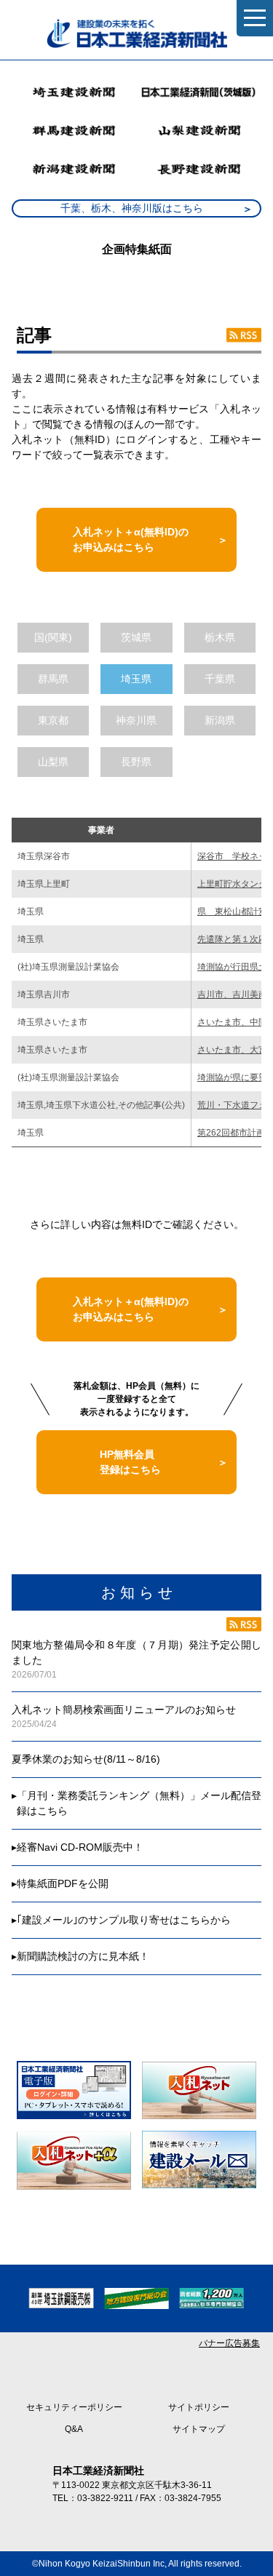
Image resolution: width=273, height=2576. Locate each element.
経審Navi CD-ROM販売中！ (80, 1847)
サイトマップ (199, 2429)
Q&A (74, 2429)
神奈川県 (136, 720)
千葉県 (220, 679)
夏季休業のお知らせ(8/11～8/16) (86, 1759)
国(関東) (53, 637)
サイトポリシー (199, 2407)
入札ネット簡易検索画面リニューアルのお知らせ (124, 1710)
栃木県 (220, 637)
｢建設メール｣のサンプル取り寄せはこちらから (124, 1920)
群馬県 (53, 679)
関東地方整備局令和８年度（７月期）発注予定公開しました (136, 1652)
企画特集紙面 (137, 249)
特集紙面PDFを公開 (63, 1883)
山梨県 (53, 762)
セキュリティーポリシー (74, 2407)
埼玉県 (136, 679)
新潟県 (220, 720)
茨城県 (136, 637)
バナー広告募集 (229, 2343)
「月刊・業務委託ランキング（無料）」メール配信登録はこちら (139, 1803)
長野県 (136, 762)
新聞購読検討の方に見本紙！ (83, 1956)
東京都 (53, 720)
